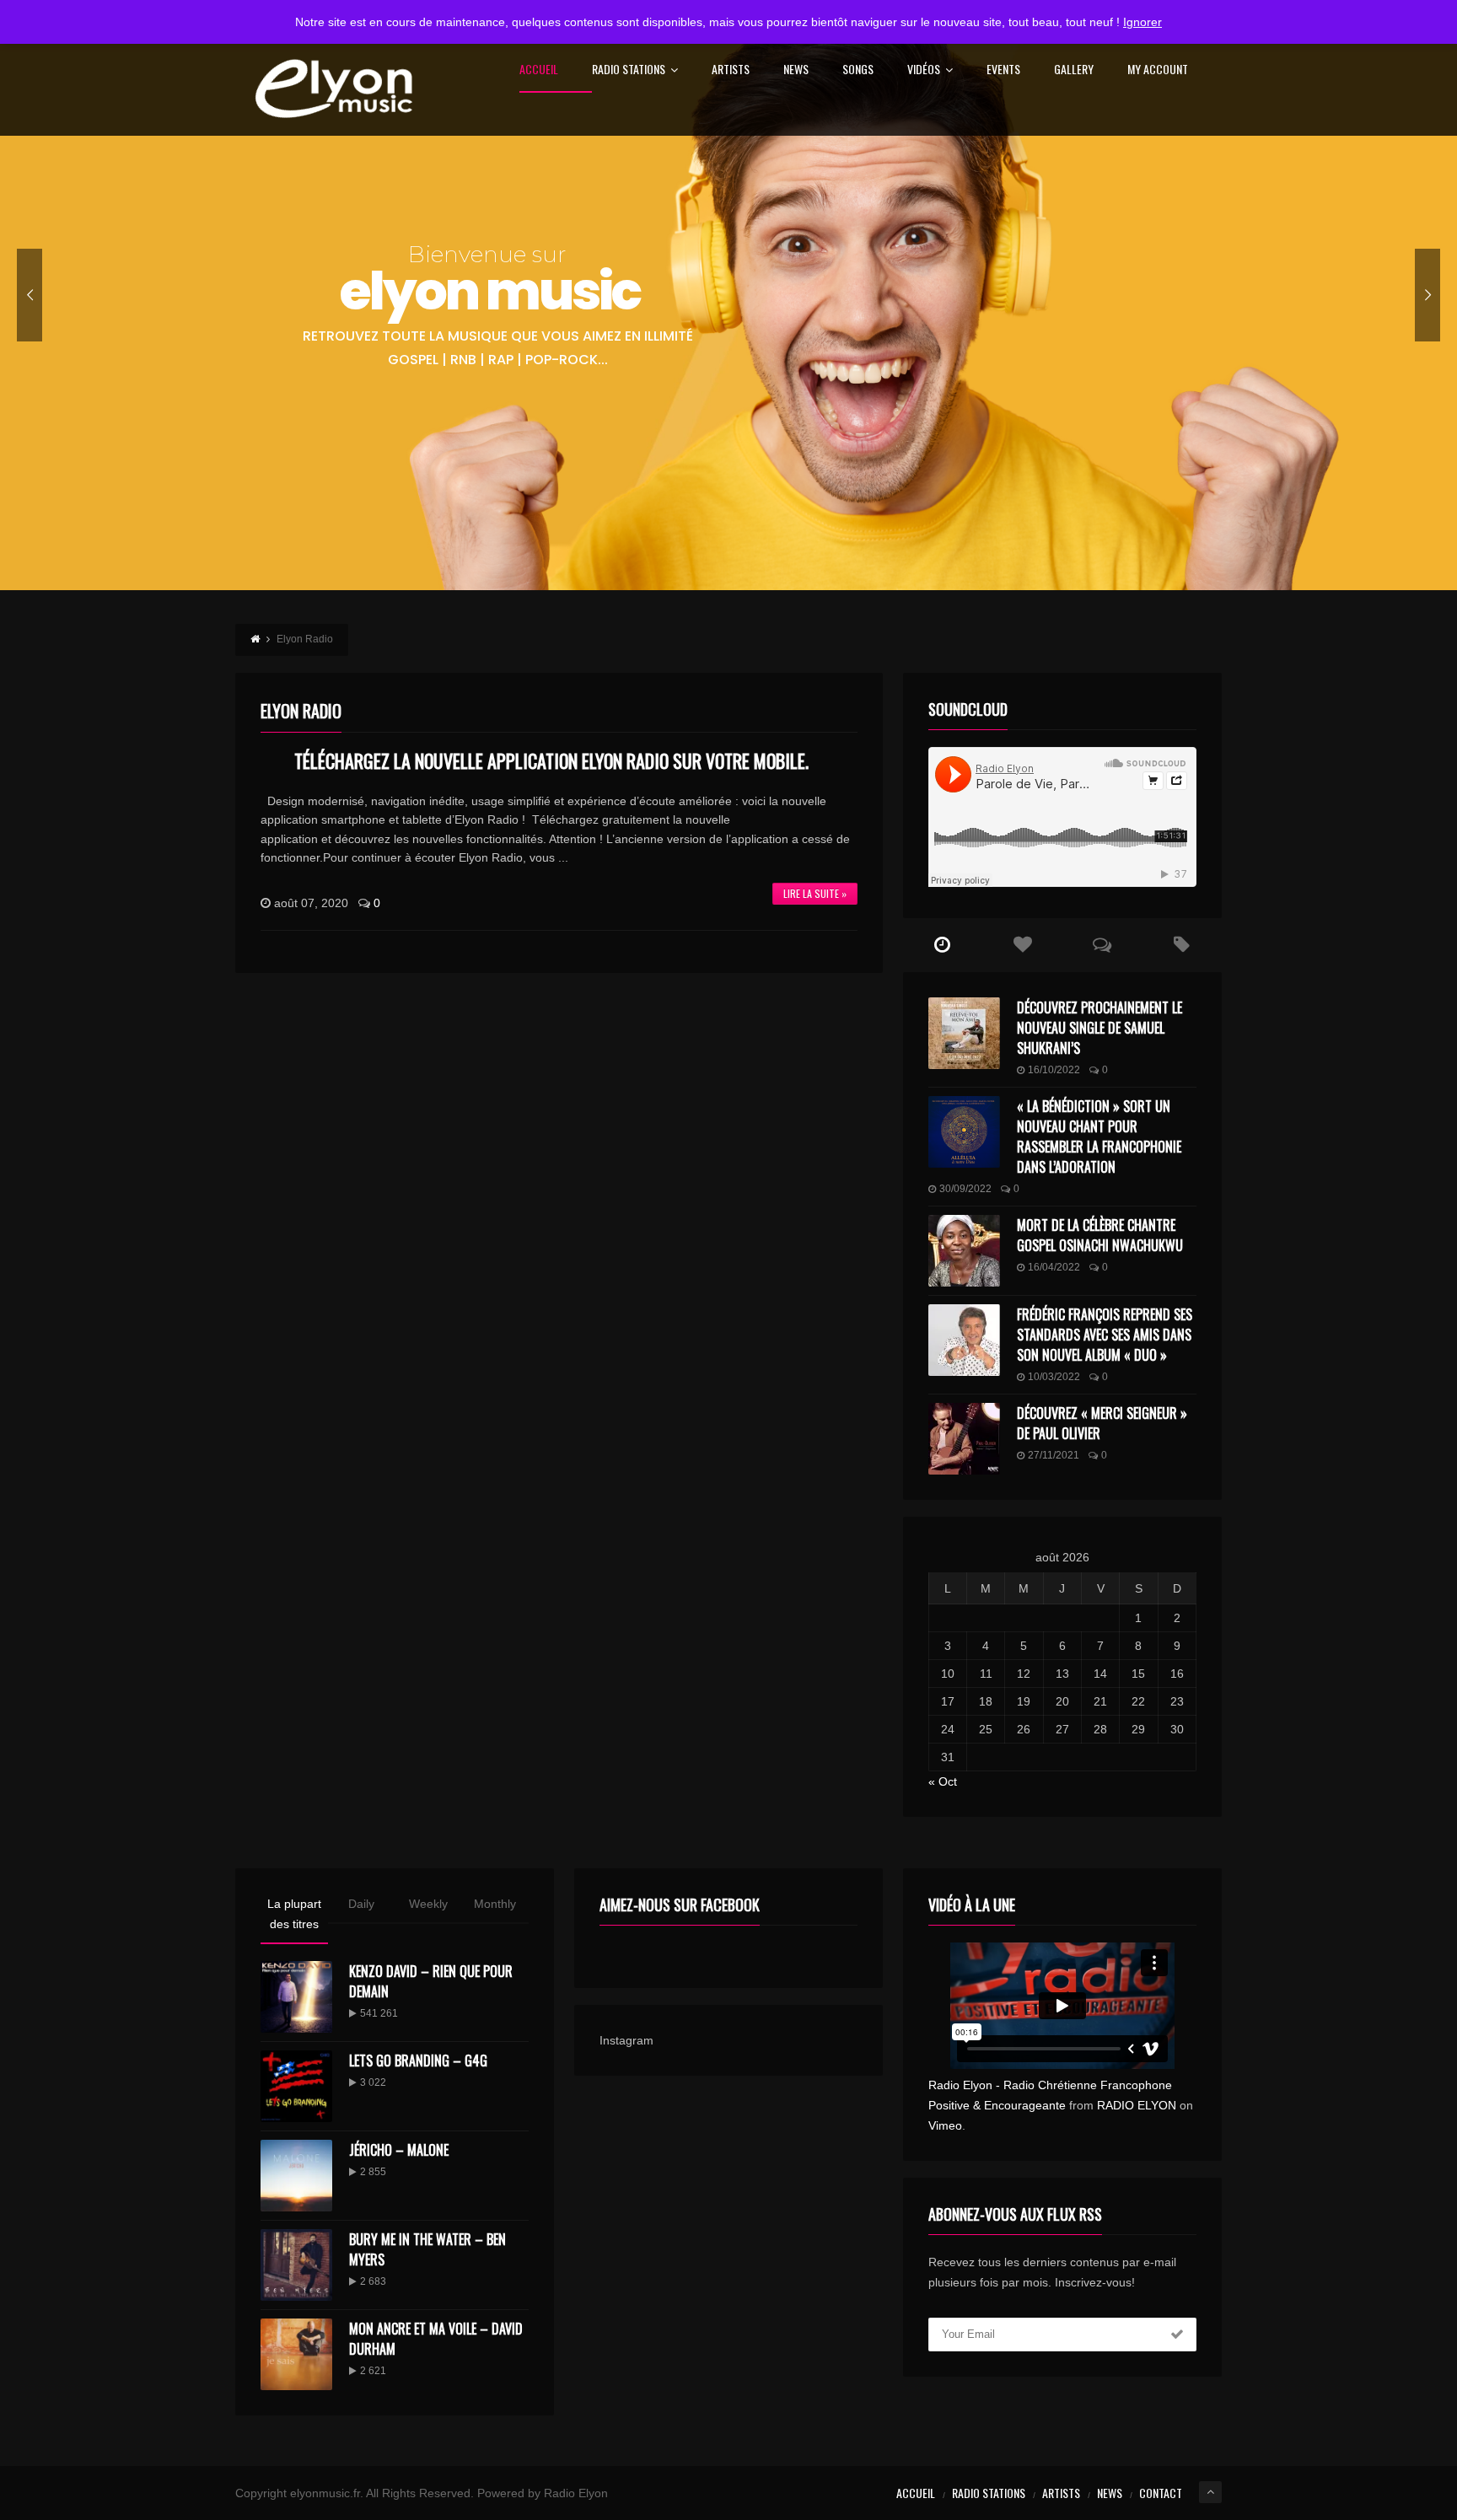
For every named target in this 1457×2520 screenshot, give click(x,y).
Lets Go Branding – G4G (418, 2061)
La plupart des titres (294, 1914)
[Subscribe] (1177, 2335)
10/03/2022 (1054, 1377)
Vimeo (945, 2125)
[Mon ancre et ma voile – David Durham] (296, 2354)
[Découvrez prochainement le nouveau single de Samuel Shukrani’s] (964, 1033)
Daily (361, 1904)
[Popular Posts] (1022, 945)
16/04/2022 (1054, 1267)
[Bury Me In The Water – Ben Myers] (296, 2265)
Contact (1161, 2493)
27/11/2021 (1054, 1455)
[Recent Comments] (1102, 945)
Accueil (539, 70)
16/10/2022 (1054, 1070)
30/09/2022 (965, 1189)
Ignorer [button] (1142, 22)
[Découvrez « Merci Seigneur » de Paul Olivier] (964, 1439)
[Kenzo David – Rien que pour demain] (296, 1997)
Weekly (428, 1904)
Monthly (495, 1904)
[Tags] (1182, 945)
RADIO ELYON (1137, 2105)
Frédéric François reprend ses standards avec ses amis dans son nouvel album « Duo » (1105, 1335)
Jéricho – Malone (399, 2150)
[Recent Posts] (943, 945)
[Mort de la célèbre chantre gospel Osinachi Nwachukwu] (964, 1251)
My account (1158, 70)
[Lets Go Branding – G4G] (296, 2086)
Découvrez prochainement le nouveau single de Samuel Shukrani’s (1099, 1028)
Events (1003, 70)
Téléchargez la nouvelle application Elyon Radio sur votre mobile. (551, 760)
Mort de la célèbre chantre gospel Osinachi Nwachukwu (1100, 1235)
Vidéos (924, 70)
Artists (731, 70)
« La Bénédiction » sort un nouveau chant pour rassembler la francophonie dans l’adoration (1099, 1136)
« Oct (943, 1781)
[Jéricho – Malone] (296, 2176)
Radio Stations (629, 70)
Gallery (1074, 70)
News (796, 70)
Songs (858, 70)
